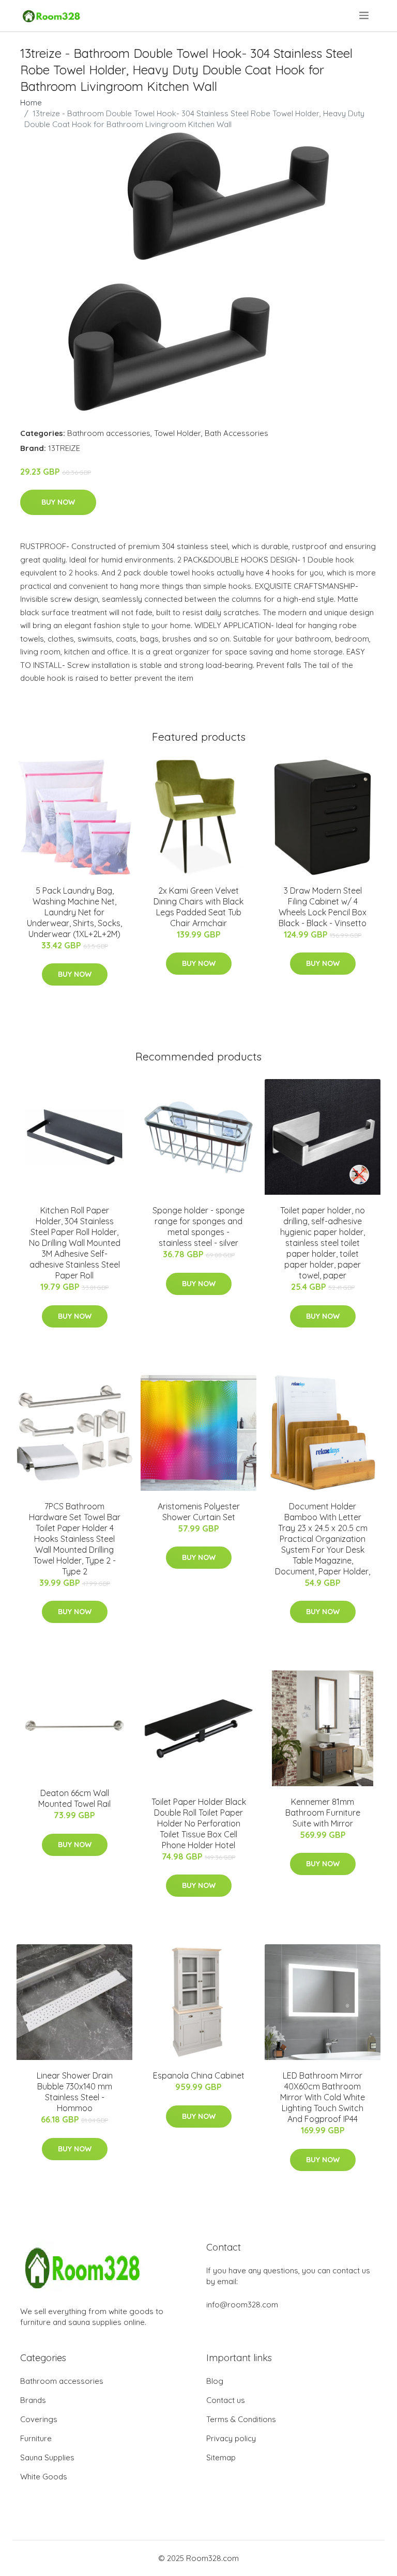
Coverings (39, 2419)
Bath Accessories (236, 433)
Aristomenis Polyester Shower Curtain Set (199, 1512)
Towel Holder (178, 433)
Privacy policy (231, 2438)
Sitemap (221, 2457)
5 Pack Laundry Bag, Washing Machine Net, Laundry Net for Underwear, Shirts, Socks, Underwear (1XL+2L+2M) (74, 912)
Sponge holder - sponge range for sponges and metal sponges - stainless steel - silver (198, 1227)
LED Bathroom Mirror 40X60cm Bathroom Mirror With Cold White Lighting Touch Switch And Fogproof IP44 (323, 2097)
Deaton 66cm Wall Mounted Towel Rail (74, 1798)
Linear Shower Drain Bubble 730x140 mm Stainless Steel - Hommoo (75, 2092)
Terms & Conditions (241, 2419)
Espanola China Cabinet (199, 2075)
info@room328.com (242, 2305)
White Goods (44, 2477)
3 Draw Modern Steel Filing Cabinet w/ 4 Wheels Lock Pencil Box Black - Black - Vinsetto (323, 907)
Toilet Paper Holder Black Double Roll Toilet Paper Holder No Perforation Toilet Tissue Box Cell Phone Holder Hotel (199, 1823)
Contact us (226, 2400)
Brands (33, 2400)
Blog (215, 2381)
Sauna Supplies (47, 2457)
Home (31, 103)
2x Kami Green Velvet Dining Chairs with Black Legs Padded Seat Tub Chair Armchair (198, 907)
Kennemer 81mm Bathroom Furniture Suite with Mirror (323, 1813)
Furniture (36, 2438)
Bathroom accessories (109, 433)
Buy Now (58, 502)
